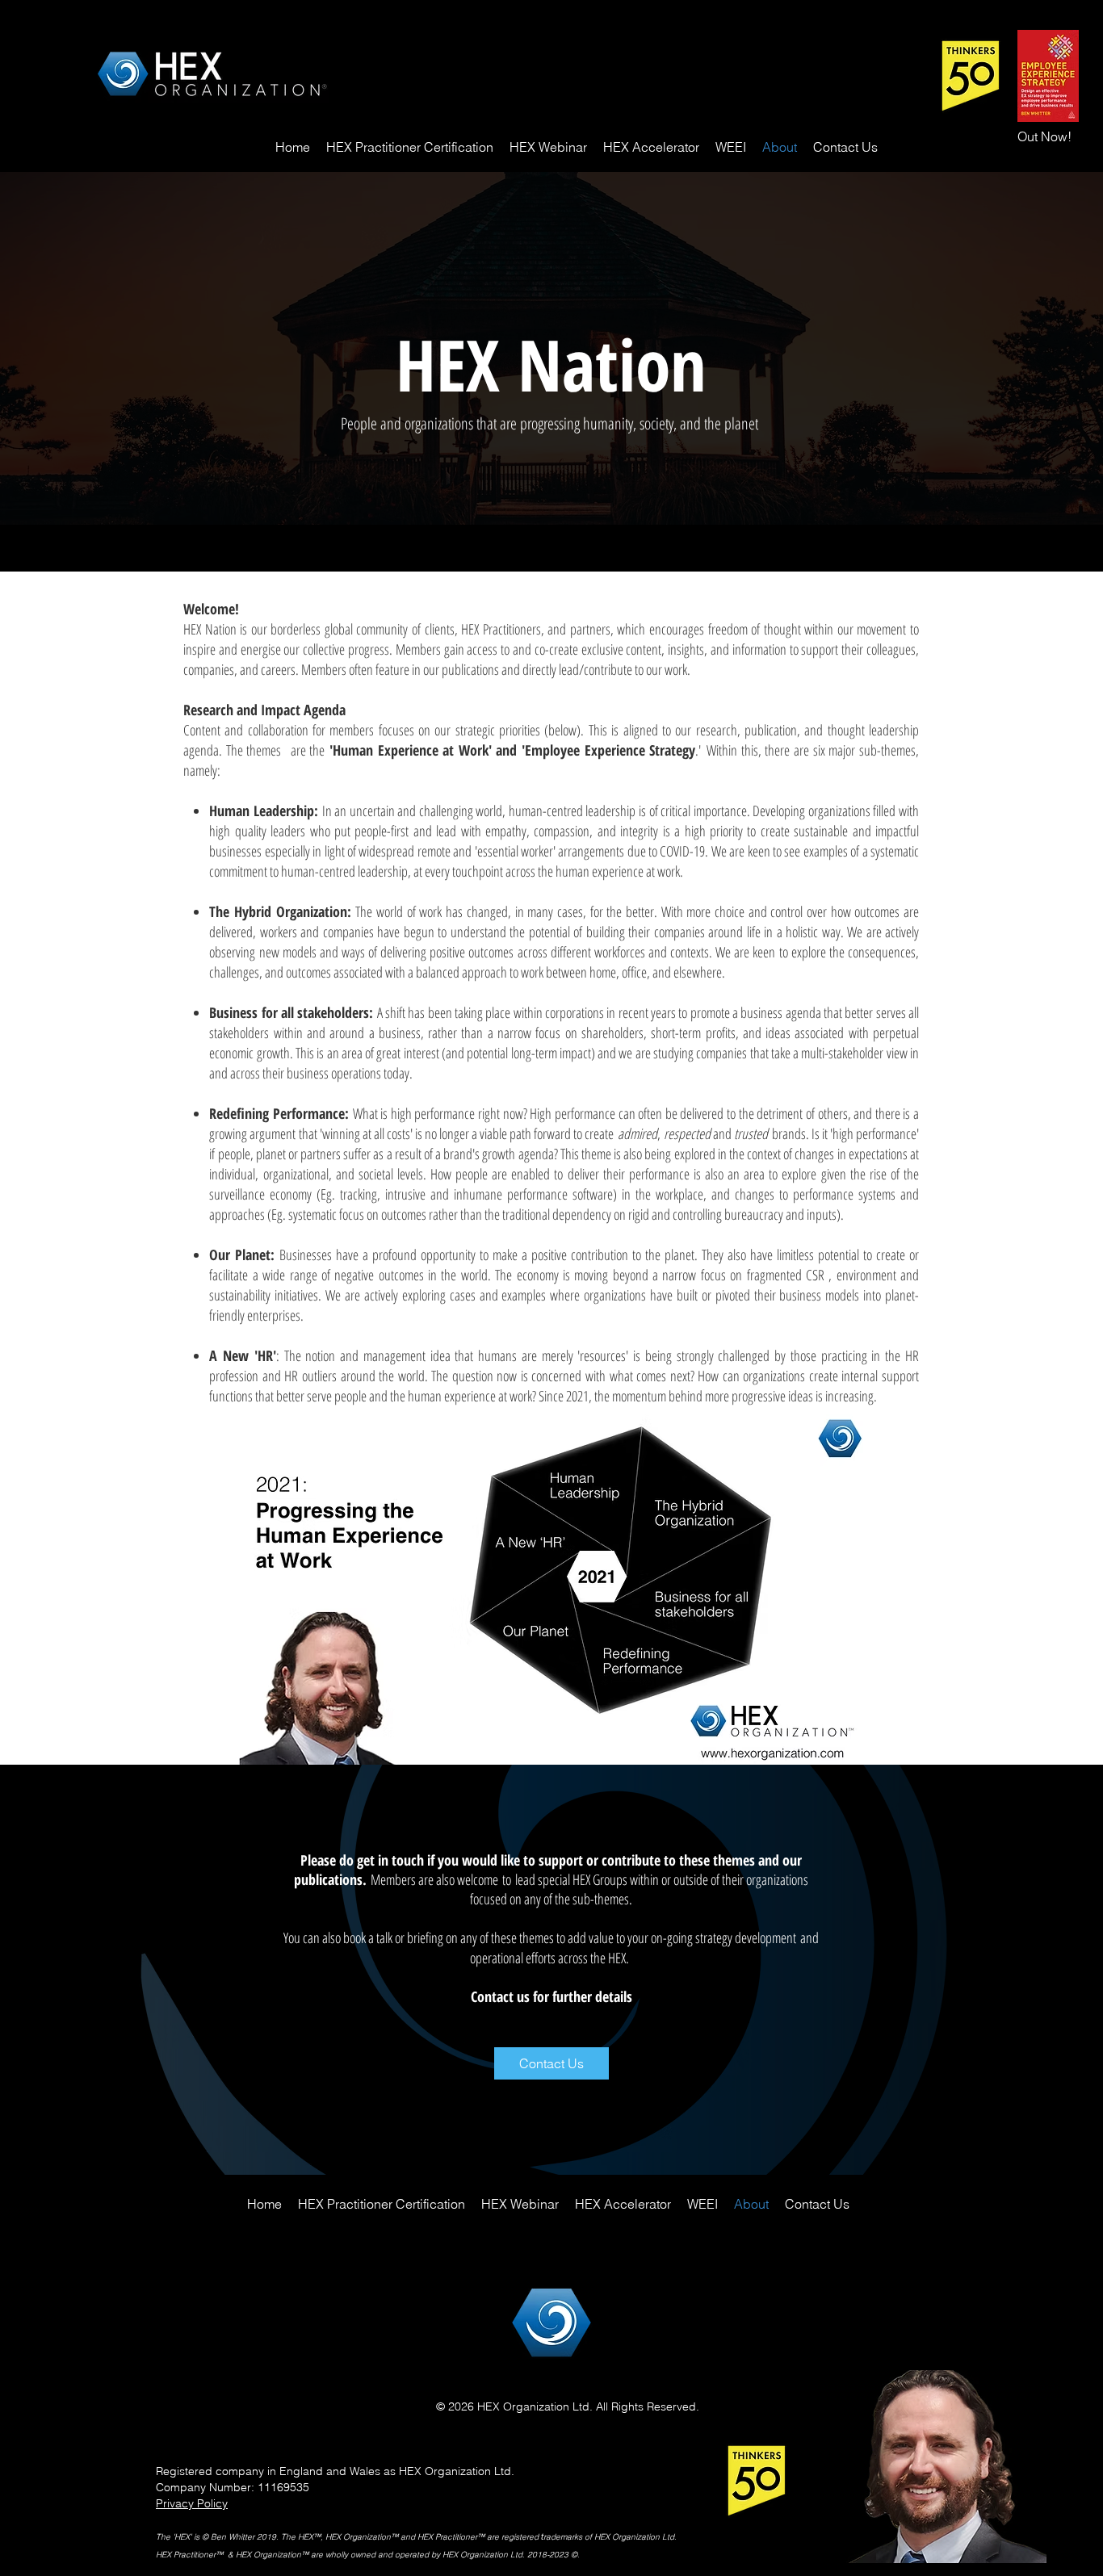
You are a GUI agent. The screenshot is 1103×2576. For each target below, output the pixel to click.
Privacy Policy (192, 2503)
